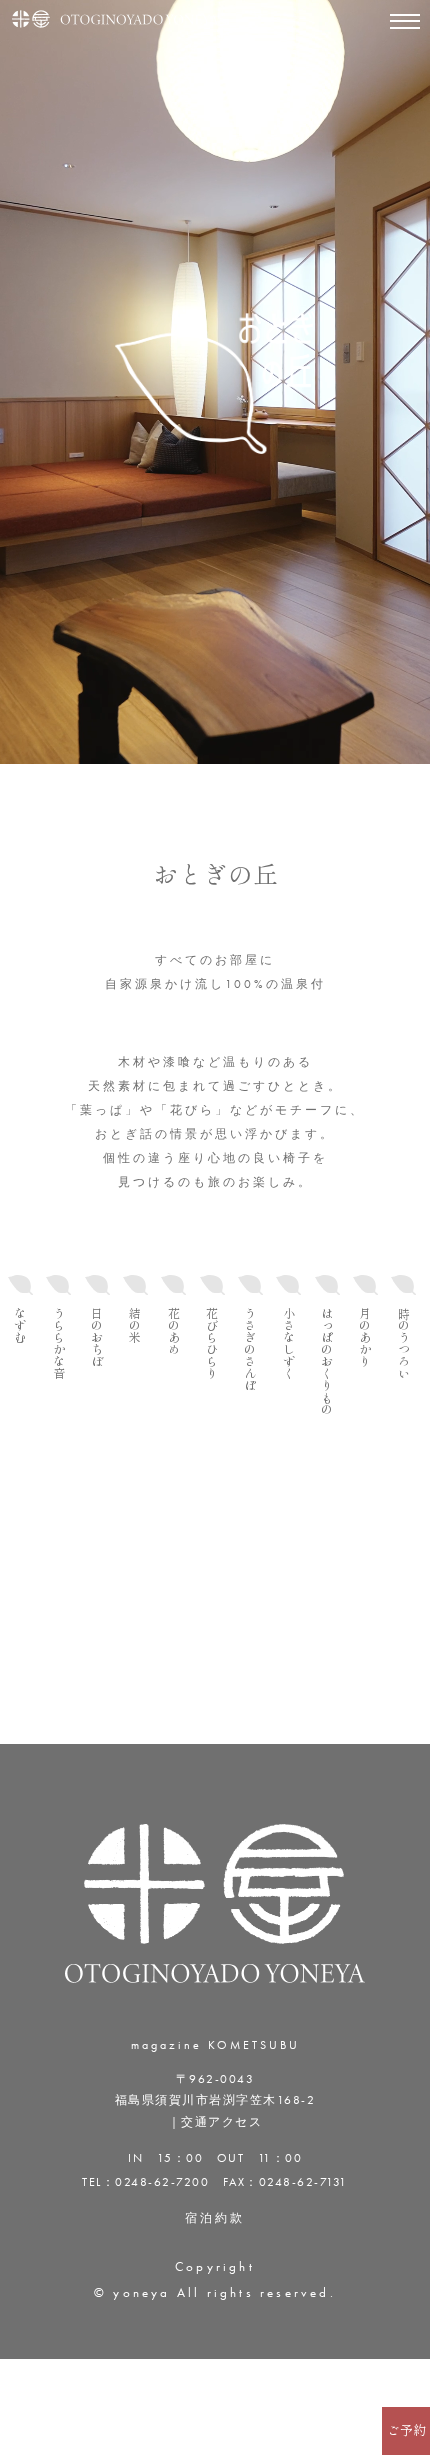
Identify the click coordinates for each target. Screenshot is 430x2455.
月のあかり (365, 1337)
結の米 (135, 1325)
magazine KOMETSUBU (215, 2045)
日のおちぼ (97, 1337)
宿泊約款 (215, 2218)
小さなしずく (289, 1343)
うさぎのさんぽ (250, 1349)
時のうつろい (404, 1343)
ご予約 (406, 2430)
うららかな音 (59, 1343)
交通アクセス (221, 2122)
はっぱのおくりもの (327, 1361)
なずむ (20, 1325)
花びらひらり (212, 1343)
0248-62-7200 (162, 2182)
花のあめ (174, 1331)
